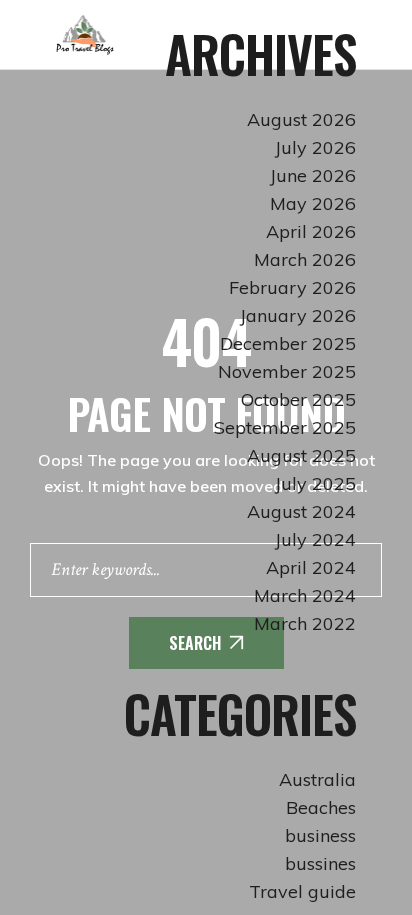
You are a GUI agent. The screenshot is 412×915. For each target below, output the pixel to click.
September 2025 (285, 427)
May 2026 (313, 203)
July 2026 (315, 147)
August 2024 (301, 511)
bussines (320, 863)
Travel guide (302, 891)
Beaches (321, 807)
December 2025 (288, 343)
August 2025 (301, 455)
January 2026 (298, 315)
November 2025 (287, 371)
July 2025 (315, 483)
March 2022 (305, 623)
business (320, 835)
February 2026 (292, 287)
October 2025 (298, 399)
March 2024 (305, 595)
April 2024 (311, 567)
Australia (317, 779)
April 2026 (311, 231)
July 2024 (315, 539)
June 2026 (313, 175)
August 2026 (301, 119)
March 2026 (305, 259)
